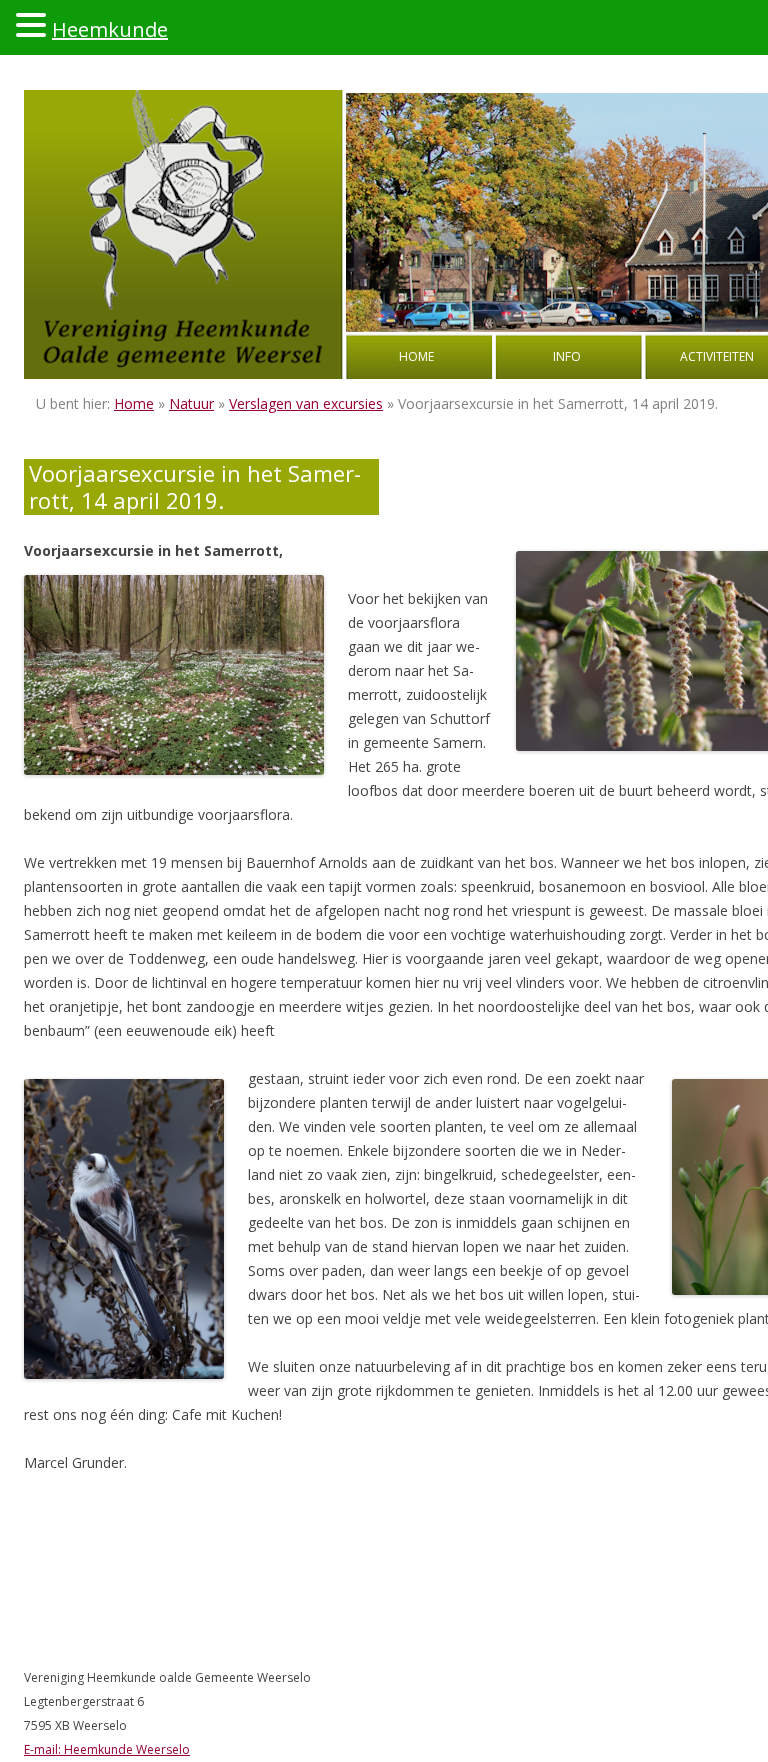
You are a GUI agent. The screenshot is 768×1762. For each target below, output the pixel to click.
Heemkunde (110, 29)
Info (567, 356)
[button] (34, 24)
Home (416, 356)
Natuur (191, 403)
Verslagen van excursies (306, 403)
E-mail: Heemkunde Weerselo (107, 1749)
